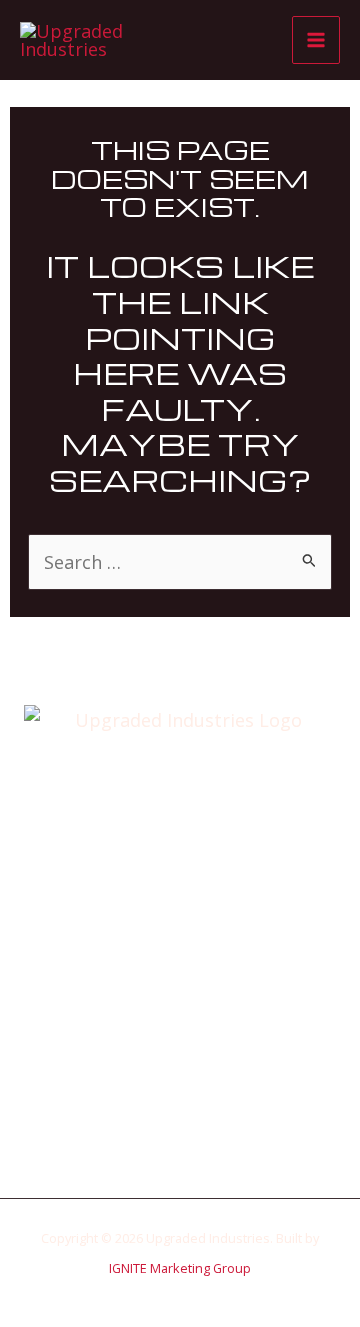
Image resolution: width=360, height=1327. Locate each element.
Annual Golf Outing (180, 950)
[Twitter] (165, 1125)
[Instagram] (195, 1125)
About (180, 920)
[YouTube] (225, 1125)
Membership (180, 1010)
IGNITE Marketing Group (180, 1268)
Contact (180, 1071)
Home (180, 890)
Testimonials (180, 1041)
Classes (180, 980)
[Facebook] (135, 1125)
